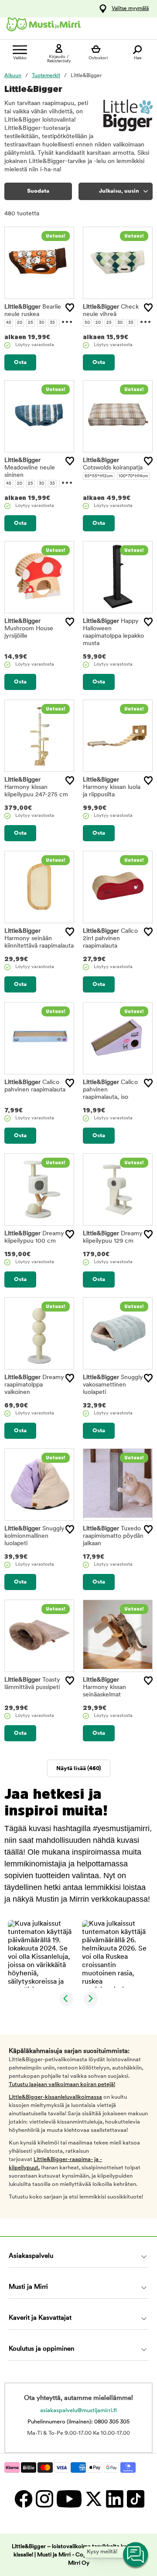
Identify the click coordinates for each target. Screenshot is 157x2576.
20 (20, 323)
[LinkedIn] (114, 2499)
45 (9, 323)
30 (41, 323)
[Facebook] (23, 2499)
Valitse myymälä (130, 9)
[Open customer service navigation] (136, 2555)
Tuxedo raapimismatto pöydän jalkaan (113, 1536)
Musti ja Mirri (28, 2287)
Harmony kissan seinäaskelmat (104, 1687)
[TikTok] (135, 2499)
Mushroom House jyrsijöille (29, 629)
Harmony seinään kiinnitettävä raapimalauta (39, 939)
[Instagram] (44, 2499)
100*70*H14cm (133, 476)
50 (87, 323)
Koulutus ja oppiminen (41, 2349)
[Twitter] (93, 2499)
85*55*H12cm (99, 476)
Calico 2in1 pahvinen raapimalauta (110, 939)
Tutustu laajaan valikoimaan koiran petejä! (62, 2085)
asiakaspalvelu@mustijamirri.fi (78, 2411)
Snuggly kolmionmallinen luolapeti (34, 1536)
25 (31, 323)
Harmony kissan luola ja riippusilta (112, 787)
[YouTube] (69, 2499)
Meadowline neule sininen (30, 468)
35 (52, 323)
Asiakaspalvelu (31, 2256)
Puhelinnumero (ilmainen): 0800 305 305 (78, 2422)
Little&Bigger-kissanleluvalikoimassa (55, 2097)
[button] (42, 1954)
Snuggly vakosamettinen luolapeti (113, 1385)
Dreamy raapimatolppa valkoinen (34, 1385)
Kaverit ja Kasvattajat (40, 2318)
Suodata (38, 191)
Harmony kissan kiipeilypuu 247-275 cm (36, 787)
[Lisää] (70, 308)
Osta (20, 362)
